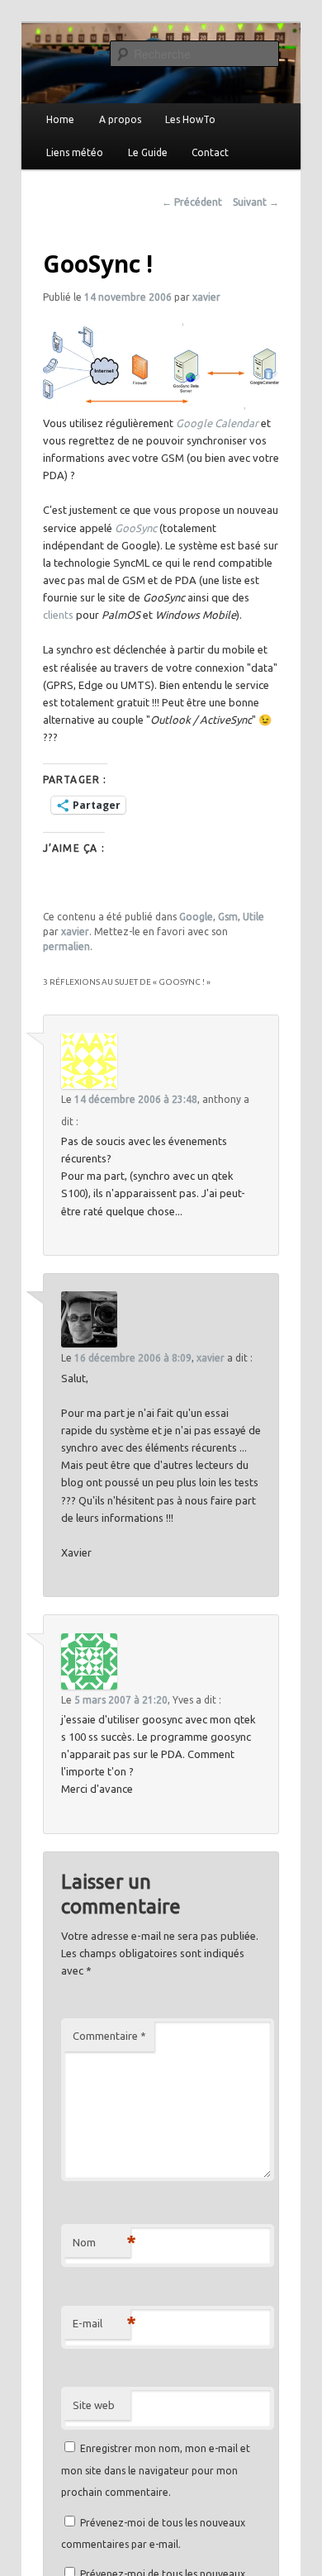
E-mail (102, 2323)
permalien (66, 946)
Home (60, 119)
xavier (206, 297)
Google (196, 917)
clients (58, 615)
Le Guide (148, 152)
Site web (94, 2405)
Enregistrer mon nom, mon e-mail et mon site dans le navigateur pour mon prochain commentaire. (156, 2470)
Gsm (228, 917)
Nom (102, 2242)
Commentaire (109, 2036)
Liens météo (75, 152)
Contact (210, 152)
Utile (253, 917)
